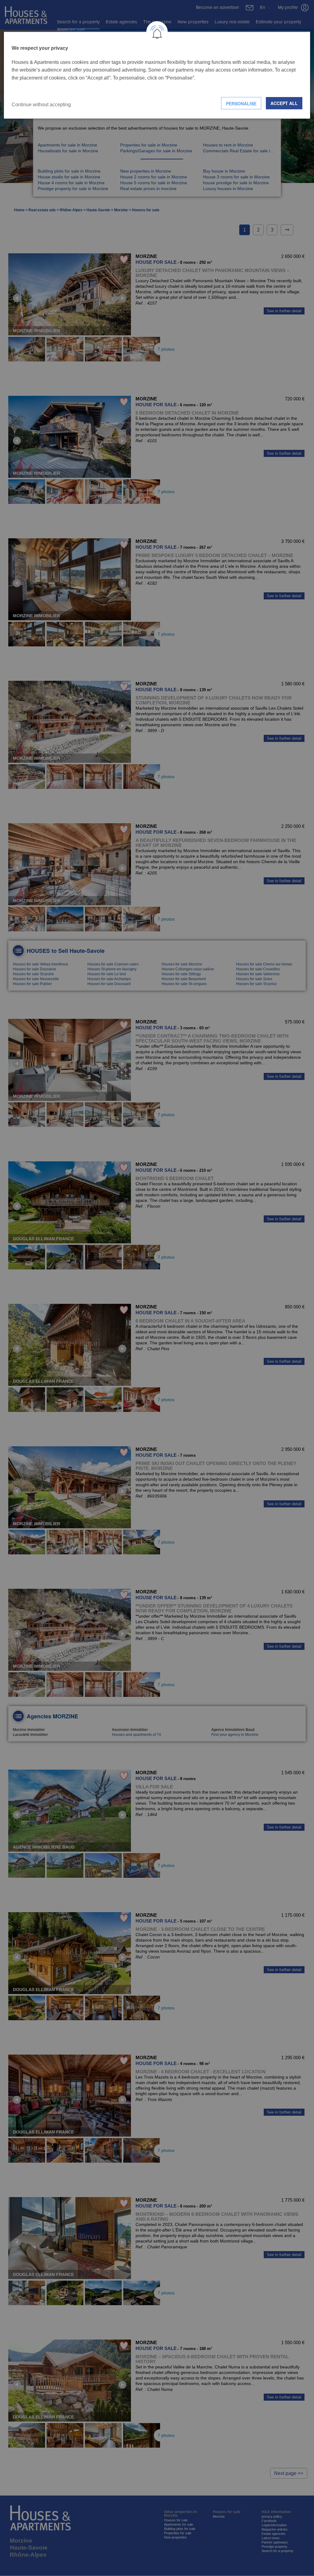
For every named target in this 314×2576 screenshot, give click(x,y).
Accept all (284, 103)
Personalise (241, 103)
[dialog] (157, 75)
